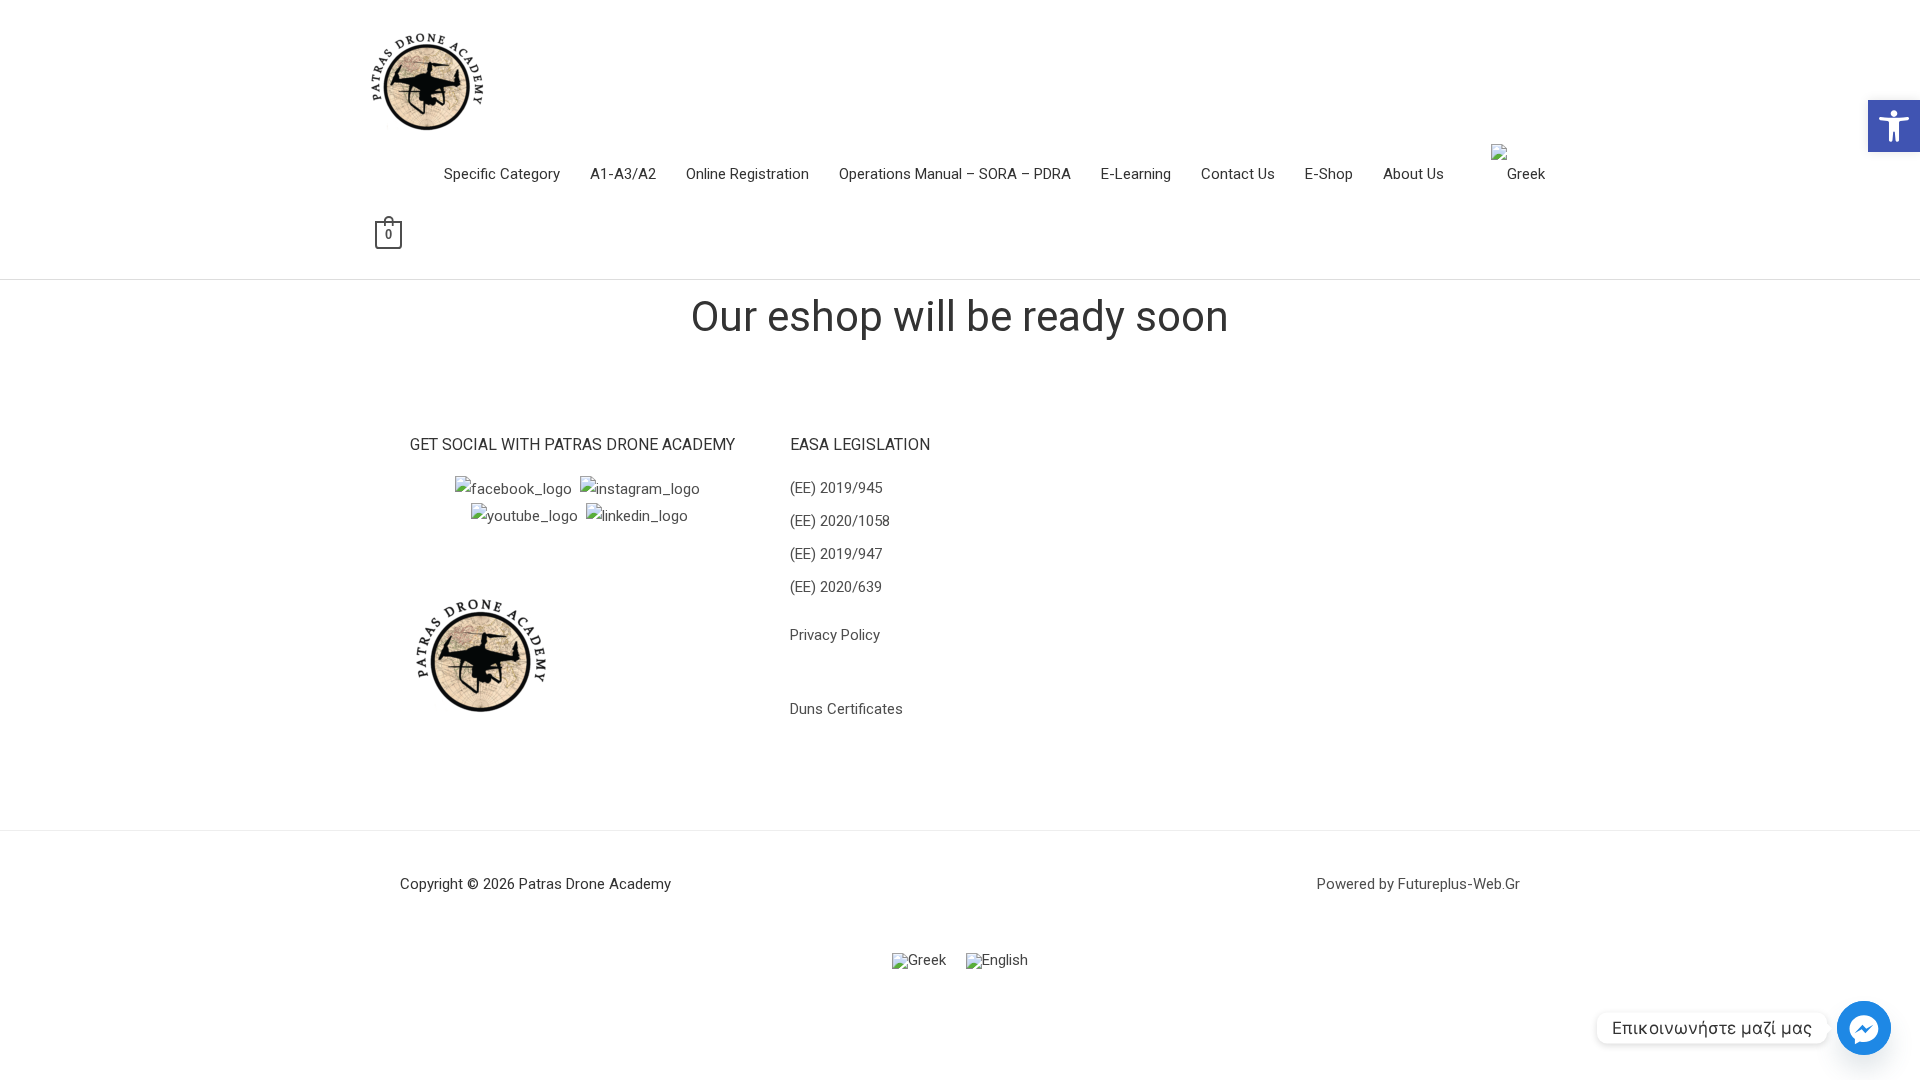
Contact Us (1238, 174)
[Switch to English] (997, 961)
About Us (1413, 174)
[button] (1894, 126)
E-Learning (1136, 174)
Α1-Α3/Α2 (623, 174)
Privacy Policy (835, 635)
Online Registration (747, 174)
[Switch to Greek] (1518, 174)
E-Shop (1329, 174)
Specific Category (502, 174)
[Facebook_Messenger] (1864, 1028)
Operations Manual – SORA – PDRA (955, 174)
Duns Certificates (846, 709)
